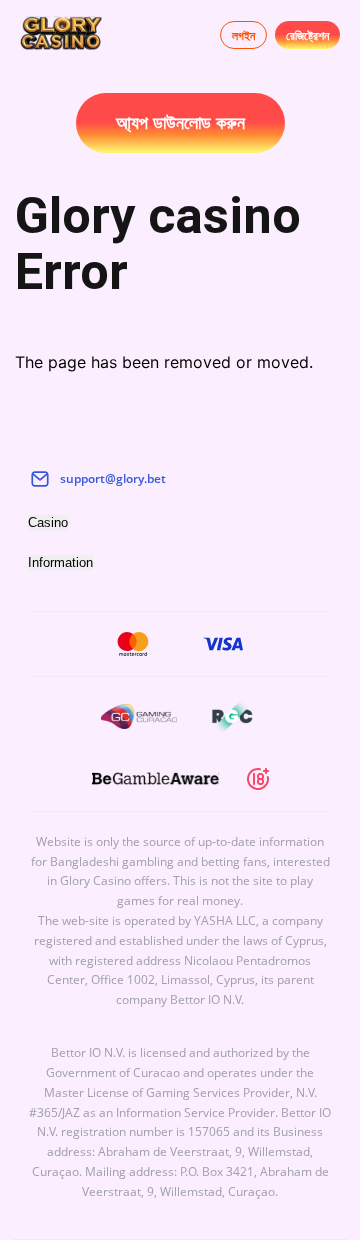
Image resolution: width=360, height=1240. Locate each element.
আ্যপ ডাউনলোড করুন (180, 123)
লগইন (243, 35)
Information (60, 562)
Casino (48, 522)
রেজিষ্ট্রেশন (307, 35)
